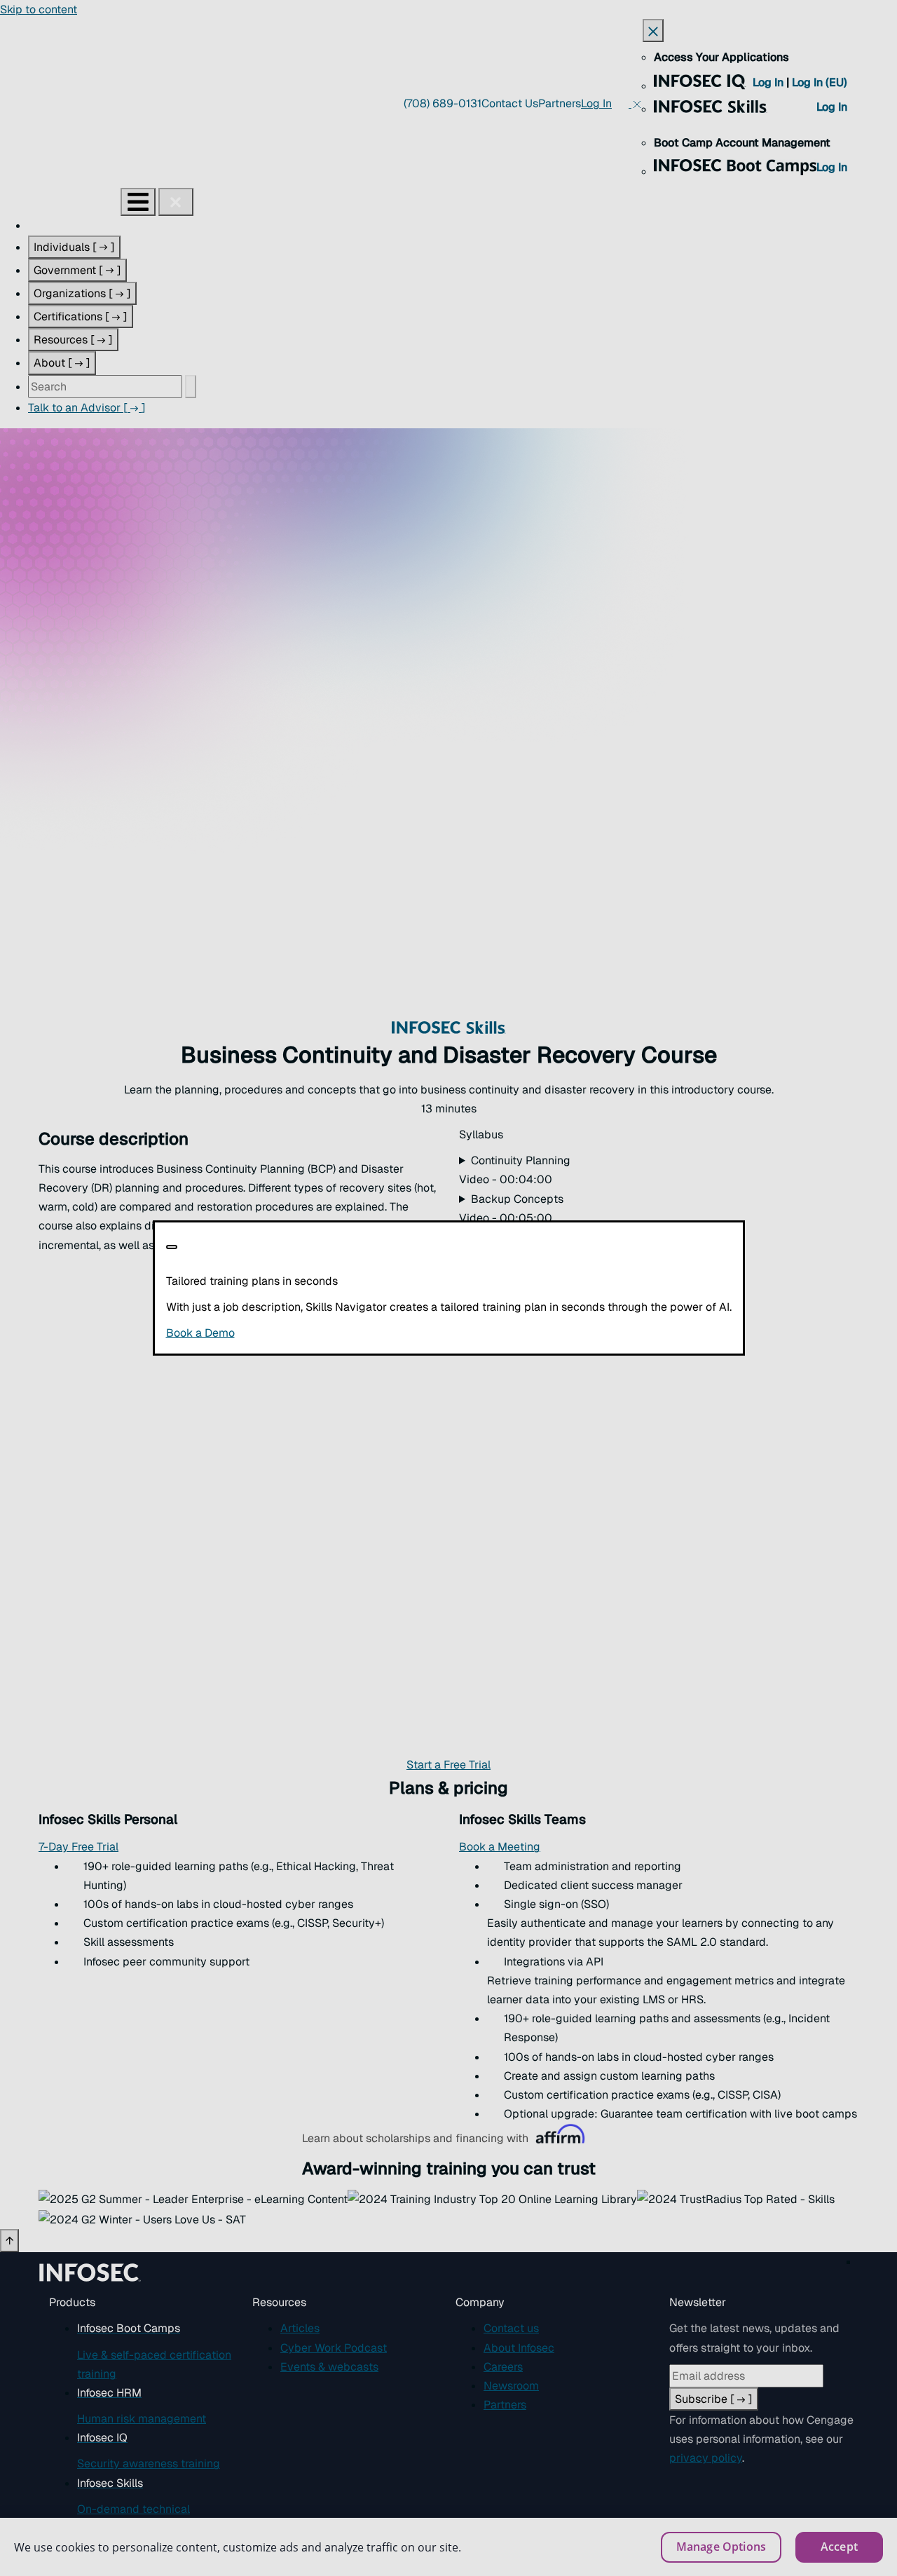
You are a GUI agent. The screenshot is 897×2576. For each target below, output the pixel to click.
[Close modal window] (172, 1247)
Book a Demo (286, 1333)
